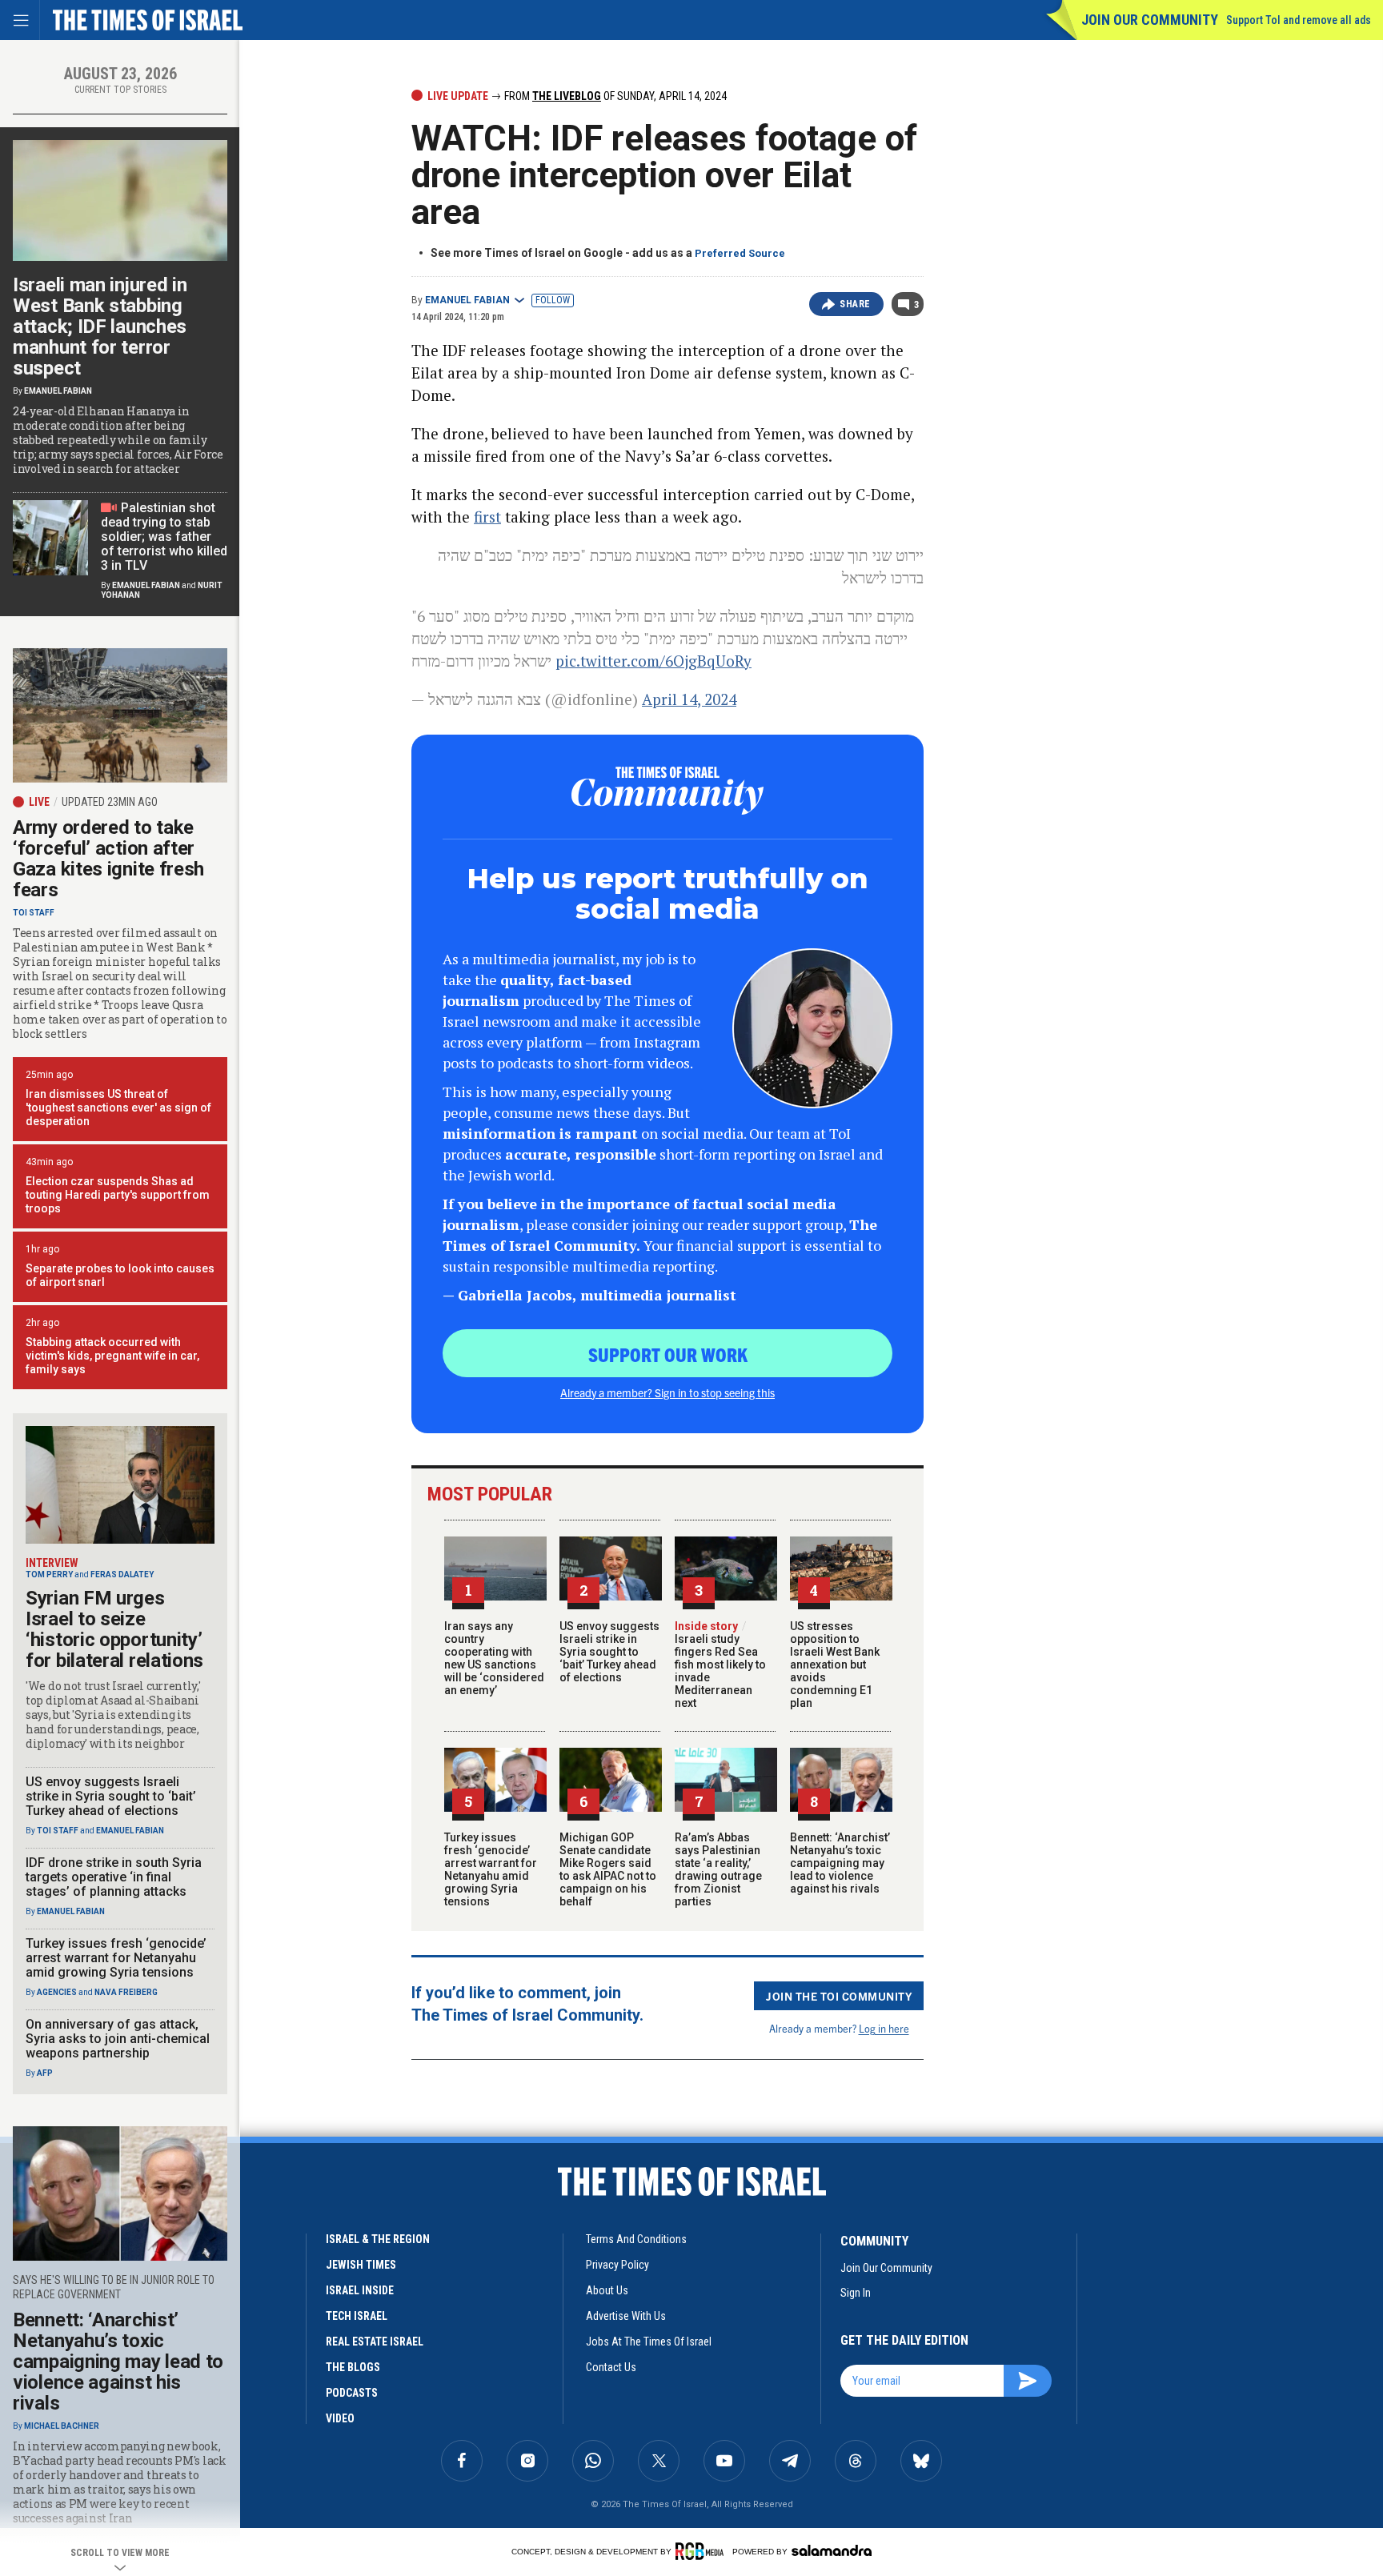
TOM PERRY (49, 1574)
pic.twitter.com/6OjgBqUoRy (653, 661)
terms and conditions (636, 2239)
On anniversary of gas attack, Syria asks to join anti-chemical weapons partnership (118, 2039)
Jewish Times (361, 2265)
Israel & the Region (378, 2239)
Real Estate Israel (375, 2342)
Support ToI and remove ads (1299, 20)
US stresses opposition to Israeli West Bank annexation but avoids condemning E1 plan (835, 1665)
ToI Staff (34, 913)
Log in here (884, 2028)
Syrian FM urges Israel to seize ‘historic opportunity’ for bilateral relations (114, 1629)
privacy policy (617, 2265)
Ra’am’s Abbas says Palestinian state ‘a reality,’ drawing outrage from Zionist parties (718, 1869)
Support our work (668, 1354)
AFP (45, 2073)
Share (855, 304)
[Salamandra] (832, 2550)
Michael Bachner (62, 2426)
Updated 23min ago (110, 802)
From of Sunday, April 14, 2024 (614, 96)
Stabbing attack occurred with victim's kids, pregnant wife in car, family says (112, 1356)
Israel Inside (360, 2290)
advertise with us (626, 2316)
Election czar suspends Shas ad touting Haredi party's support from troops (118, 1195)
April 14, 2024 (689, 699)
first (487, 517)
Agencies (57, 1992)
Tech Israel (357, 2316)
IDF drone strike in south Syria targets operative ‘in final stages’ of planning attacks (114, 1877)
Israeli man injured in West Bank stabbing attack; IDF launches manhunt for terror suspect (100, 327)
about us (607, 2290)
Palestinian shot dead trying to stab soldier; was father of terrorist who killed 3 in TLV (164, 537)
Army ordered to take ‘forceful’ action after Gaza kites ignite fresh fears (108, 859)
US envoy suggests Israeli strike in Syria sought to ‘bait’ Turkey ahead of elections (609, 1652)
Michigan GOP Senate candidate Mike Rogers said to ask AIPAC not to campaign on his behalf (608, 1869)
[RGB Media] (702, 2551)
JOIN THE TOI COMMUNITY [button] (839, 1996)
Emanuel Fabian (467, 300)
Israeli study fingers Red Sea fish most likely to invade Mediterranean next (720, 1665)
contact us (611, 2367)
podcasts (352, 2393)
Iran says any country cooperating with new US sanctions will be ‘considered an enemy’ (494, 1658)
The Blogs (353, 2367)
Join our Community (1150, 20)
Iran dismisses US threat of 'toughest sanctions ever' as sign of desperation (118, 1108)
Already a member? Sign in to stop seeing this (667, 1392)
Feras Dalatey (122, 1574)
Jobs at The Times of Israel (649, 2342)
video (340, 2418)
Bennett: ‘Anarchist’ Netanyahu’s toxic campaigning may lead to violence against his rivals (840, 1863)
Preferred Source (740, 253)
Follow (553, 300)
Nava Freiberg (126, 1992)
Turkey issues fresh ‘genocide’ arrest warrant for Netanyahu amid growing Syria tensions (491, 1869)
